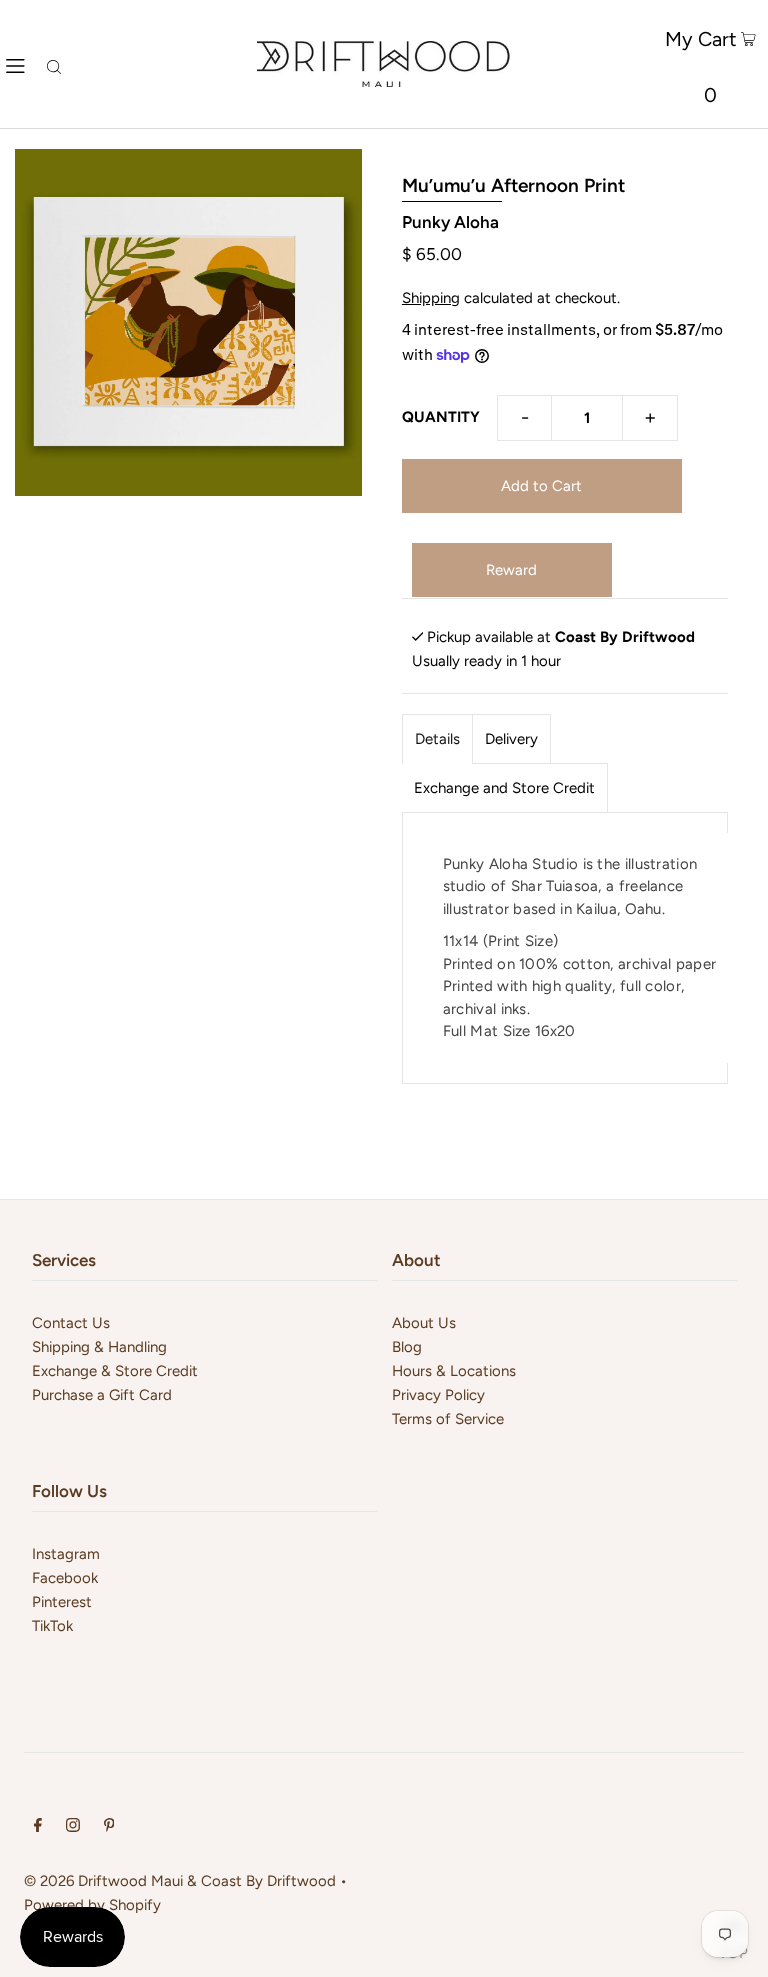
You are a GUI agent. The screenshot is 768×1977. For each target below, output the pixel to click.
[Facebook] (38, 1827)
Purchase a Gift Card (102, 1395)
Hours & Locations (454, 1371)
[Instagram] (73, 1827)
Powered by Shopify (92, 1905)
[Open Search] (54, 64)
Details (437, 739)
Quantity (441, 417)
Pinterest (62, 1602)
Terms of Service (448, 1419)
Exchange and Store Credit (504, 788)
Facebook (65, 1578)
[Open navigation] (15, 64)
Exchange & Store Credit (115, 1371)
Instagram (66, 1554)
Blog (407, 1347)
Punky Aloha (450, 222)
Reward (511, 570)
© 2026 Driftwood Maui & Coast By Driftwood (180, 1881)
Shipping (431, 298)
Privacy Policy (438, 1395)
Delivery (511, 739)
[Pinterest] (109, 1827)
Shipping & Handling (99, 1347)
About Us (424, 1323)
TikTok (52, 1626)
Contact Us (71, 1323)
